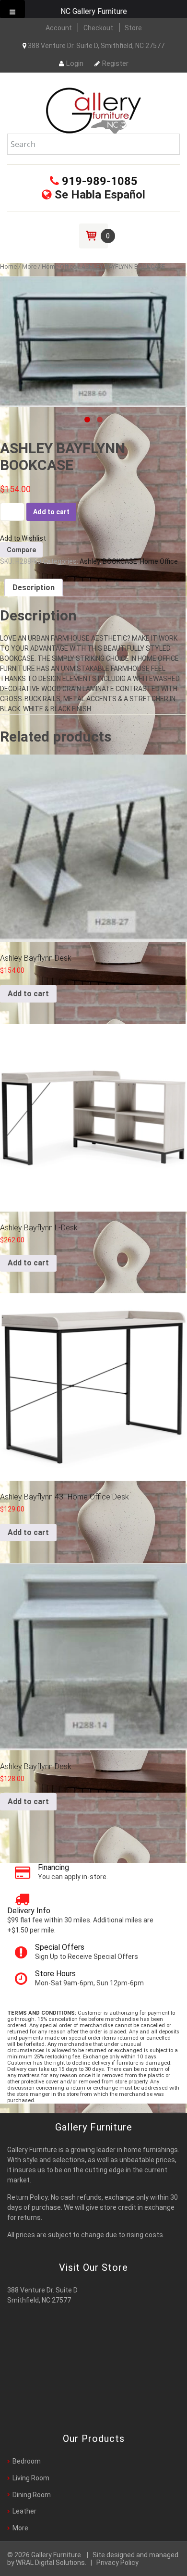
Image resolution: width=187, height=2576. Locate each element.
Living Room (31, 2478)
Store (133, 28)
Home (8, 266)
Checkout (98, 28)
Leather (24, 2511)
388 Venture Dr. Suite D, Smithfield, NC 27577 (95, 46)
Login (75, 63)
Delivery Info (29, 1911)
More (29, 266)
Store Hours (55, 1974)
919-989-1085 (98, 181)
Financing (53, 1867)
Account (59, 28)
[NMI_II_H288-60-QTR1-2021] (93, 342)
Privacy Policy (117, 2563)
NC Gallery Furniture (94, 11)
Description (34, 588)
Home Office (59, 266)
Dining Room (32, 2495)
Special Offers (60, 1947)
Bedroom (27, 2461)
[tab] (34, 588)
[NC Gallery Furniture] (93, 110)
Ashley (90, 561)
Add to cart (51, 512)
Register (115, 63)
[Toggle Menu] (12, 9)
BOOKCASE (120, 561)
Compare (21, 550)
